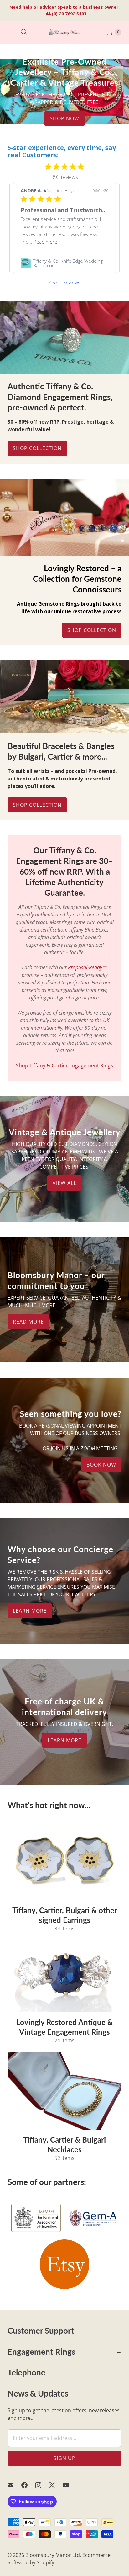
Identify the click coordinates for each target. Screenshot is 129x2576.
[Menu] (11, 32)
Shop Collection (37, 448)
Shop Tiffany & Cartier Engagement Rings (64, 1065)
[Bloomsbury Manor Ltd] (64, 32)
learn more (30, 1611)
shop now (64, 118)
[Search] (24, 32)
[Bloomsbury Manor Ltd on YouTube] (70, 2485)
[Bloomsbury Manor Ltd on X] (56, 2485)
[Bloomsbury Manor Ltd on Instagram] (42, 2485)
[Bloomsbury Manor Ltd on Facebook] (28, 2485)
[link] (64, 263)
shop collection (37, 805)
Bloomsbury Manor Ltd (53, 2555)
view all (64, 1183)
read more (28, 1322)
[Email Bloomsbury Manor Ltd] (14, 2485)
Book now (101, 1465)
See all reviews (64, 283)
